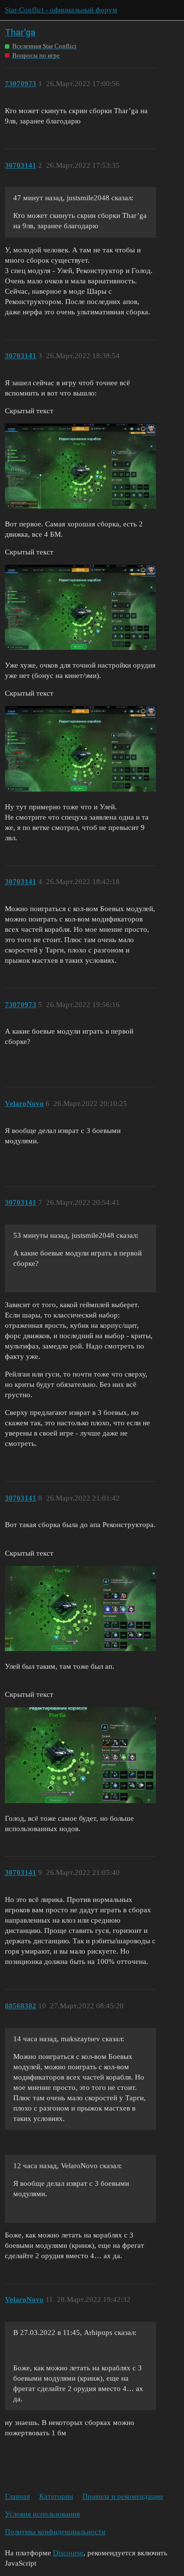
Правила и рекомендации (123, 2496)
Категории (56, 2496)
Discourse (68, 2553)
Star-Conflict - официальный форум (61, 10)
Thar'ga (20, 32)
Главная (17, 2496)
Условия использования (42, 2514)
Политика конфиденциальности (55, 2532)
